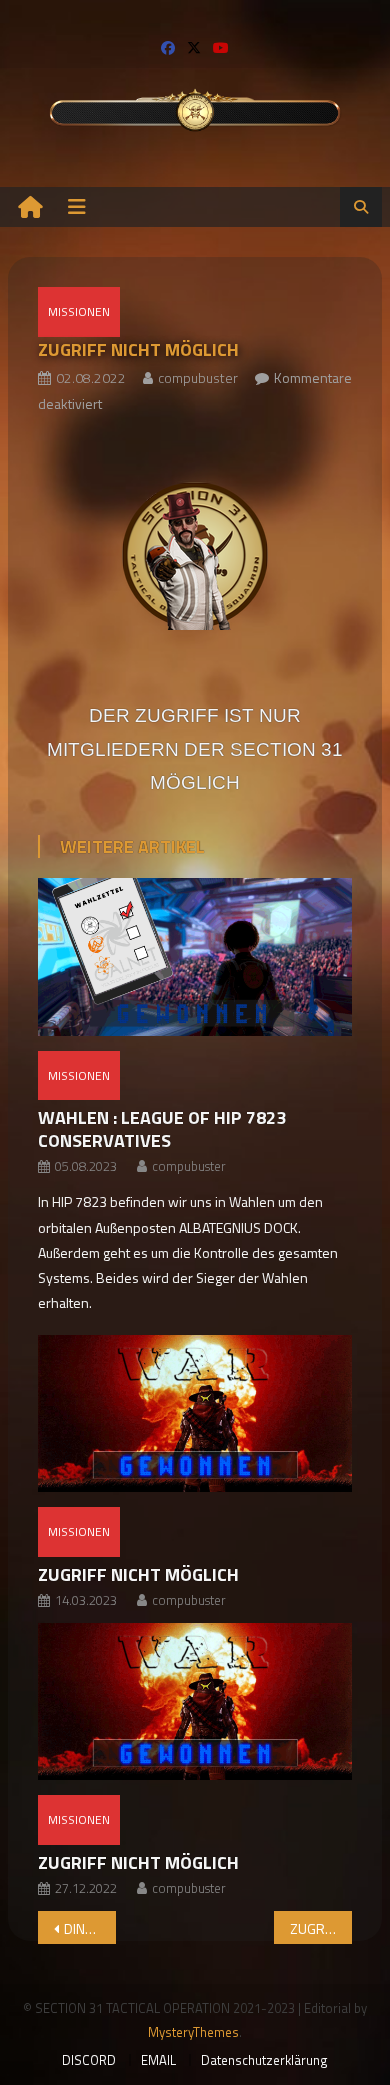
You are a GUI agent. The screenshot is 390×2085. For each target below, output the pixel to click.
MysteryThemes (193, 2032)
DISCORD (89, 2060)
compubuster (198, 377)
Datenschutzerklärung (264, 2060)
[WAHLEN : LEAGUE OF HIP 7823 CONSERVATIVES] (195, 956)
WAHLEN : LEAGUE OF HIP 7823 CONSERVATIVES (162, 1129)
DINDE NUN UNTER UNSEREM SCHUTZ (90, 1928)
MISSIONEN (79, 311)
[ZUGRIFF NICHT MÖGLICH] (195, 1413)
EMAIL (158, 2060)
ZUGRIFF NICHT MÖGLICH (138, 1574)
